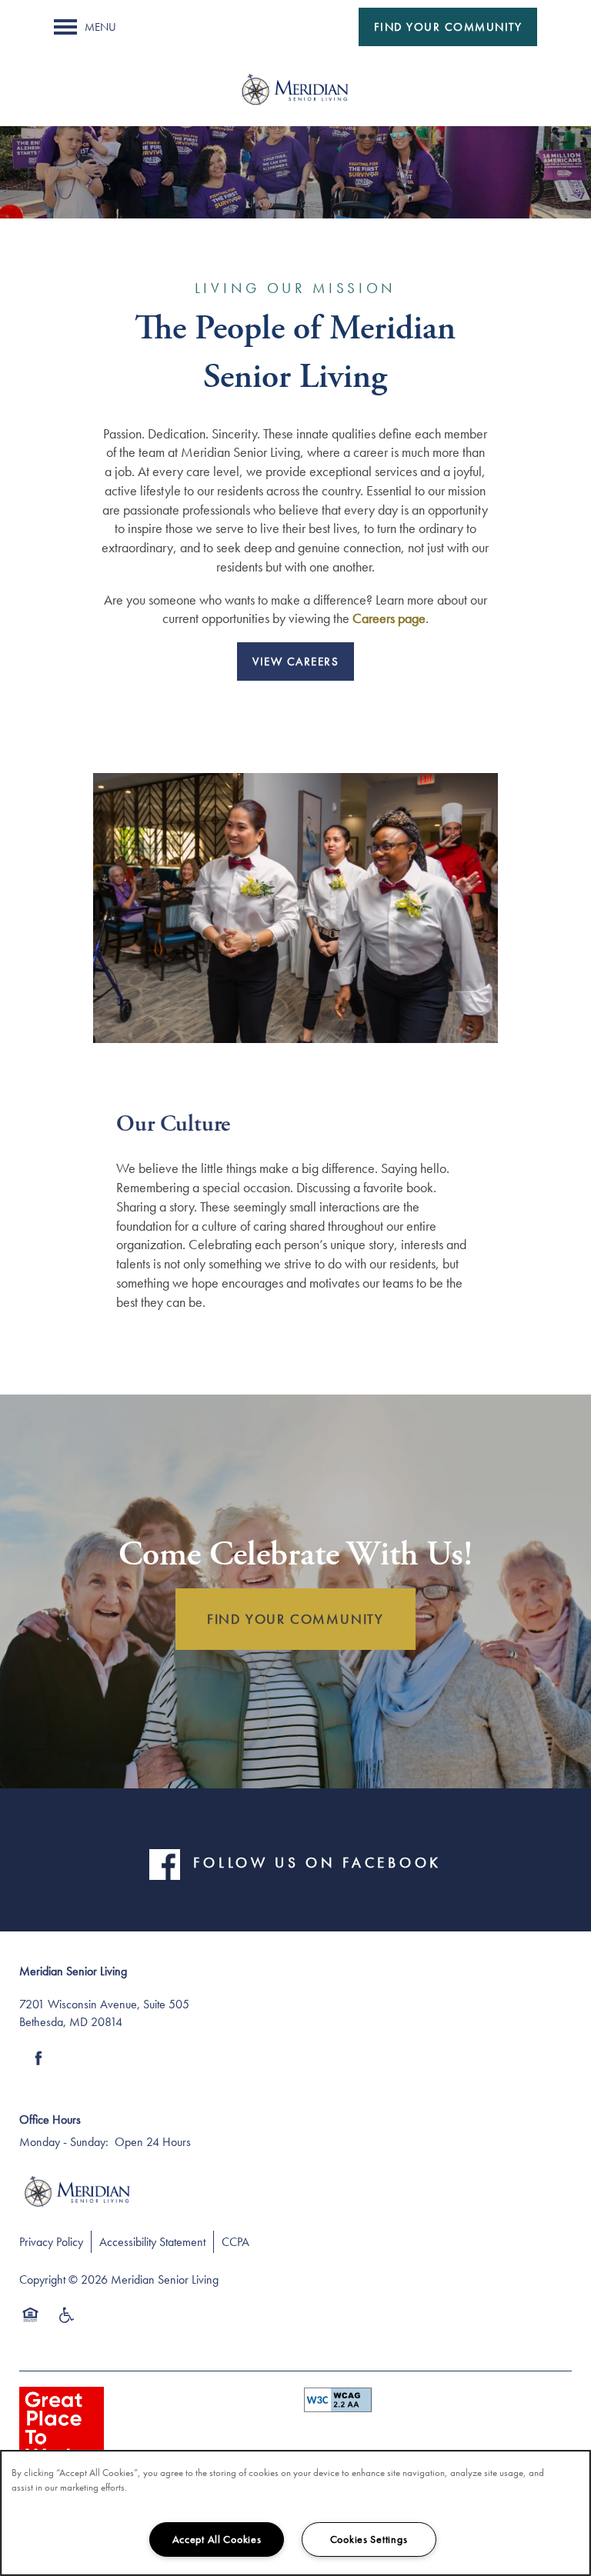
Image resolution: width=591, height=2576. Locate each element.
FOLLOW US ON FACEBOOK (317, 1863)
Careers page (389, 618)
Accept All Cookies (217, 2539)
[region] (295, 2513)
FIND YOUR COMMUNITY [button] (295, 1619)
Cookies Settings (369, 2539)
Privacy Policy (51, 2242)
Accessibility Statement (152, 2242)
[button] (448, 27)
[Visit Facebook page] (38, 2058)
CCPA (235, 2242)
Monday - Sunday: (64, 2142)
